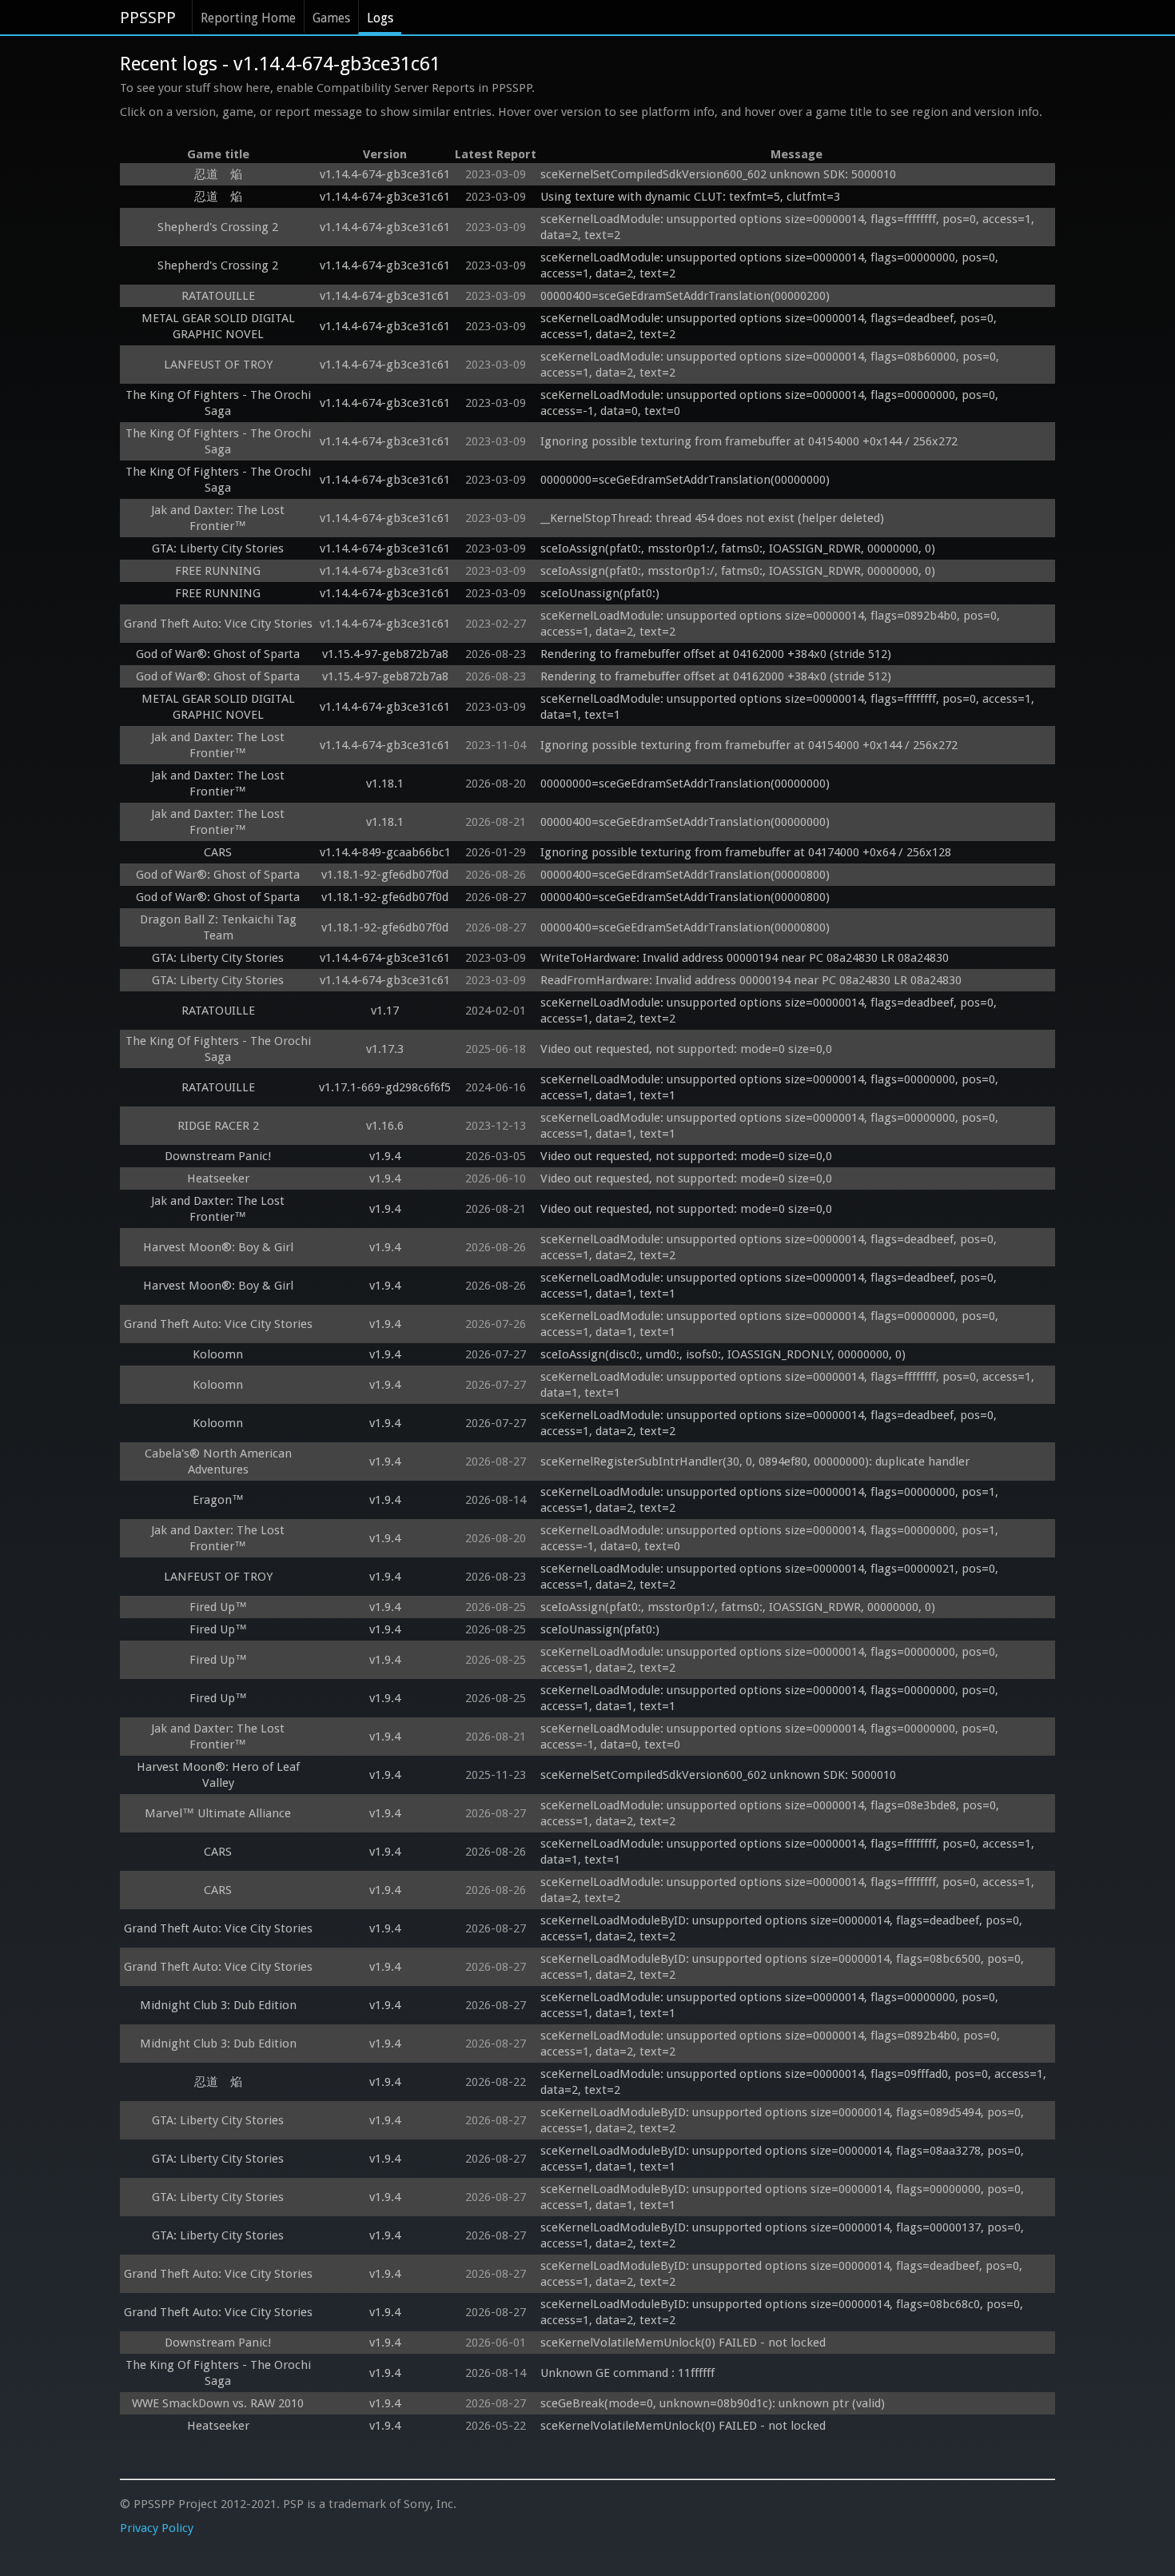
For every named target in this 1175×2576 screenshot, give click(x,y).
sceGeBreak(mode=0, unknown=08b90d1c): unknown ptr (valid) (713, 2403)
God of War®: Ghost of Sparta (218, 654)
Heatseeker (218, 1178)
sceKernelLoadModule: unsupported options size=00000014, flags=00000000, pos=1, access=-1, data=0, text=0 (771, 1538)
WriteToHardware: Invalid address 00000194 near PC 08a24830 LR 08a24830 (745, 958)
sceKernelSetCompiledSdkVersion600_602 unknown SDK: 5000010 (718, 174)
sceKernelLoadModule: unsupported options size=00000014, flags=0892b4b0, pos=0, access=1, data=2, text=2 (772, 624)
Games (331, 18)
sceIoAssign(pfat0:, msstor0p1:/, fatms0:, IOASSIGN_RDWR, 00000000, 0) (738, 548)
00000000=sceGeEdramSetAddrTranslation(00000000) (685, 480)
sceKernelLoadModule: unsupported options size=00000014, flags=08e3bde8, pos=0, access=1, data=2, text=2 (771, 1813)
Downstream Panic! (218, 1156)
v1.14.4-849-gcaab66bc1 (385, 852)
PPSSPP (148, 18)
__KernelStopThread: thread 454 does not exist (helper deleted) (712, 518)
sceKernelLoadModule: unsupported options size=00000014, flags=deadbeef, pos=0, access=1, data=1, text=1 (770, 1286)
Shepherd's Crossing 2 (218, 227)
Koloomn (218, 1354)
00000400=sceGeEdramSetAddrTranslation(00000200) (685, 296)
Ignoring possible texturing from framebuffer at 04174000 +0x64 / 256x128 (746, 852)
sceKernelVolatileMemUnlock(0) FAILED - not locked (683, 2343)
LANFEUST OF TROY (218, 365)
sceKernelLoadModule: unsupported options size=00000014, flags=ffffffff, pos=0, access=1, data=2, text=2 (789, 227)
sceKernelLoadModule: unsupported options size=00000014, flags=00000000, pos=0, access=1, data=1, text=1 (771, 1087)
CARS (218, 852)
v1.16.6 (385, 1126)
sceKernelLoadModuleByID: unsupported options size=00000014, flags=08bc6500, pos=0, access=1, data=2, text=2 (784, 1967)
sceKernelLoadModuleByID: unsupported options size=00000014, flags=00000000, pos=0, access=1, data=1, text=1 (784, 2197)
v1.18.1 (385, 784)
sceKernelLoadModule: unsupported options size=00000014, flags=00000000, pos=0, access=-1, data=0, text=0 (771, 403)
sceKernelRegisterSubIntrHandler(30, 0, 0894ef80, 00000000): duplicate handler (755, 1461)
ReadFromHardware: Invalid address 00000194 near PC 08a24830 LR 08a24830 (751, 980)
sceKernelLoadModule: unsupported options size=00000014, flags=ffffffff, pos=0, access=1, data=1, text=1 (789, 707)
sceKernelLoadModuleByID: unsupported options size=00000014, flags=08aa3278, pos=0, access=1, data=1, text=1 (784, 2159)
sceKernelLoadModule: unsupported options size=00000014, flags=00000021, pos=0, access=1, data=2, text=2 (771, 1577)
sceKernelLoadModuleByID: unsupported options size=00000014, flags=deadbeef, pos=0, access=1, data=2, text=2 (783, 1928)
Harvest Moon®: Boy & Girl (218, 1247)
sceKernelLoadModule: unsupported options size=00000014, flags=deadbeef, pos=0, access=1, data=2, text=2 (770, 326)
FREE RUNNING (218, 571)
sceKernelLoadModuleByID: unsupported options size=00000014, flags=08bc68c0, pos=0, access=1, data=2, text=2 (783, 2312)
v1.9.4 (385, 1156)
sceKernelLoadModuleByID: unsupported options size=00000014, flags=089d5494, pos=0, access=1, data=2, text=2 (784, 2120)
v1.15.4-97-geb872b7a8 (385, 654)
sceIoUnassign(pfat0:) (600, 593)
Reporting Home (248, 18)
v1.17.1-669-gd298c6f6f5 (385, 1087)
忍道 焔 (218, 174)
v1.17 (385, 1011)
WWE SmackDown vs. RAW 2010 (218, 2403)
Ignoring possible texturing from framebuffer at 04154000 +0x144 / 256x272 (749, 441)
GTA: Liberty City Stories (218, 548)
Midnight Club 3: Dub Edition (218, 2005)
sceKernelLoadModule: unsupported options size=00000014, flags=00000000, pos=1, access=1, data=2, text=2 (771, 1500)
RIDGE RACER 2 (218, 1126)
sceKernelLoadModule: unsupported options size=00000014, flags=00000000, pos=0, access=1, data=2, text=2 (771, 265)
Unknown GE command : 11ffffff (629, 2373)
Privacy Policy (157, 2528)
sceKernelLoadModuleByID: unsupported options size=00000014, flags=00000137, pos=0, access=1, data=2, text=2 (784, 2235)
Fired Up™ (218, 1607)
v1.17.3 (385, 1049)
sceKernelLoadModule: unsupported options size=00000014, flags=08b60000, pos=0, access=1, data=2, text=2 (771, 365)
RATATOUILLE (218, 296)
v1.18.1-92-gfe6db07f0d (385, 875)
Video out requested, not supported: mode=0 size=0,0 (686, 1049)
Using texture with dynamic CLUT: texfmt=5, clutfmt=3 (690, 197)
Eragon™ (218, 1500)
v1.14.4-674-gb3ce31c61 (385, 174)
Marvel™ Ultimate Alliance (218, 1813)
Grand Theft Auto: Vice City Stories (218, 624)
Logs (380, 18)
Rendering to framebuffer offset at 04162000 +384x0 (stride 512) (716, 654)
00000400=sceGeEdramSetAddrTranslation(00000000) (685, 822)
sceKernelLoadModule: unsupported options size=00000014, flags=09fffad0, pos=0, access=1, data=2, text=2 (795, 2082)
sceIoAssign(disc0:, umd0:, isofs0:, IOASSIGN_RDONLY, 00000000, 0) (723, 1354)
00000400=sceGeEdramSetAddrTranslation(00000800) (685, 875)
